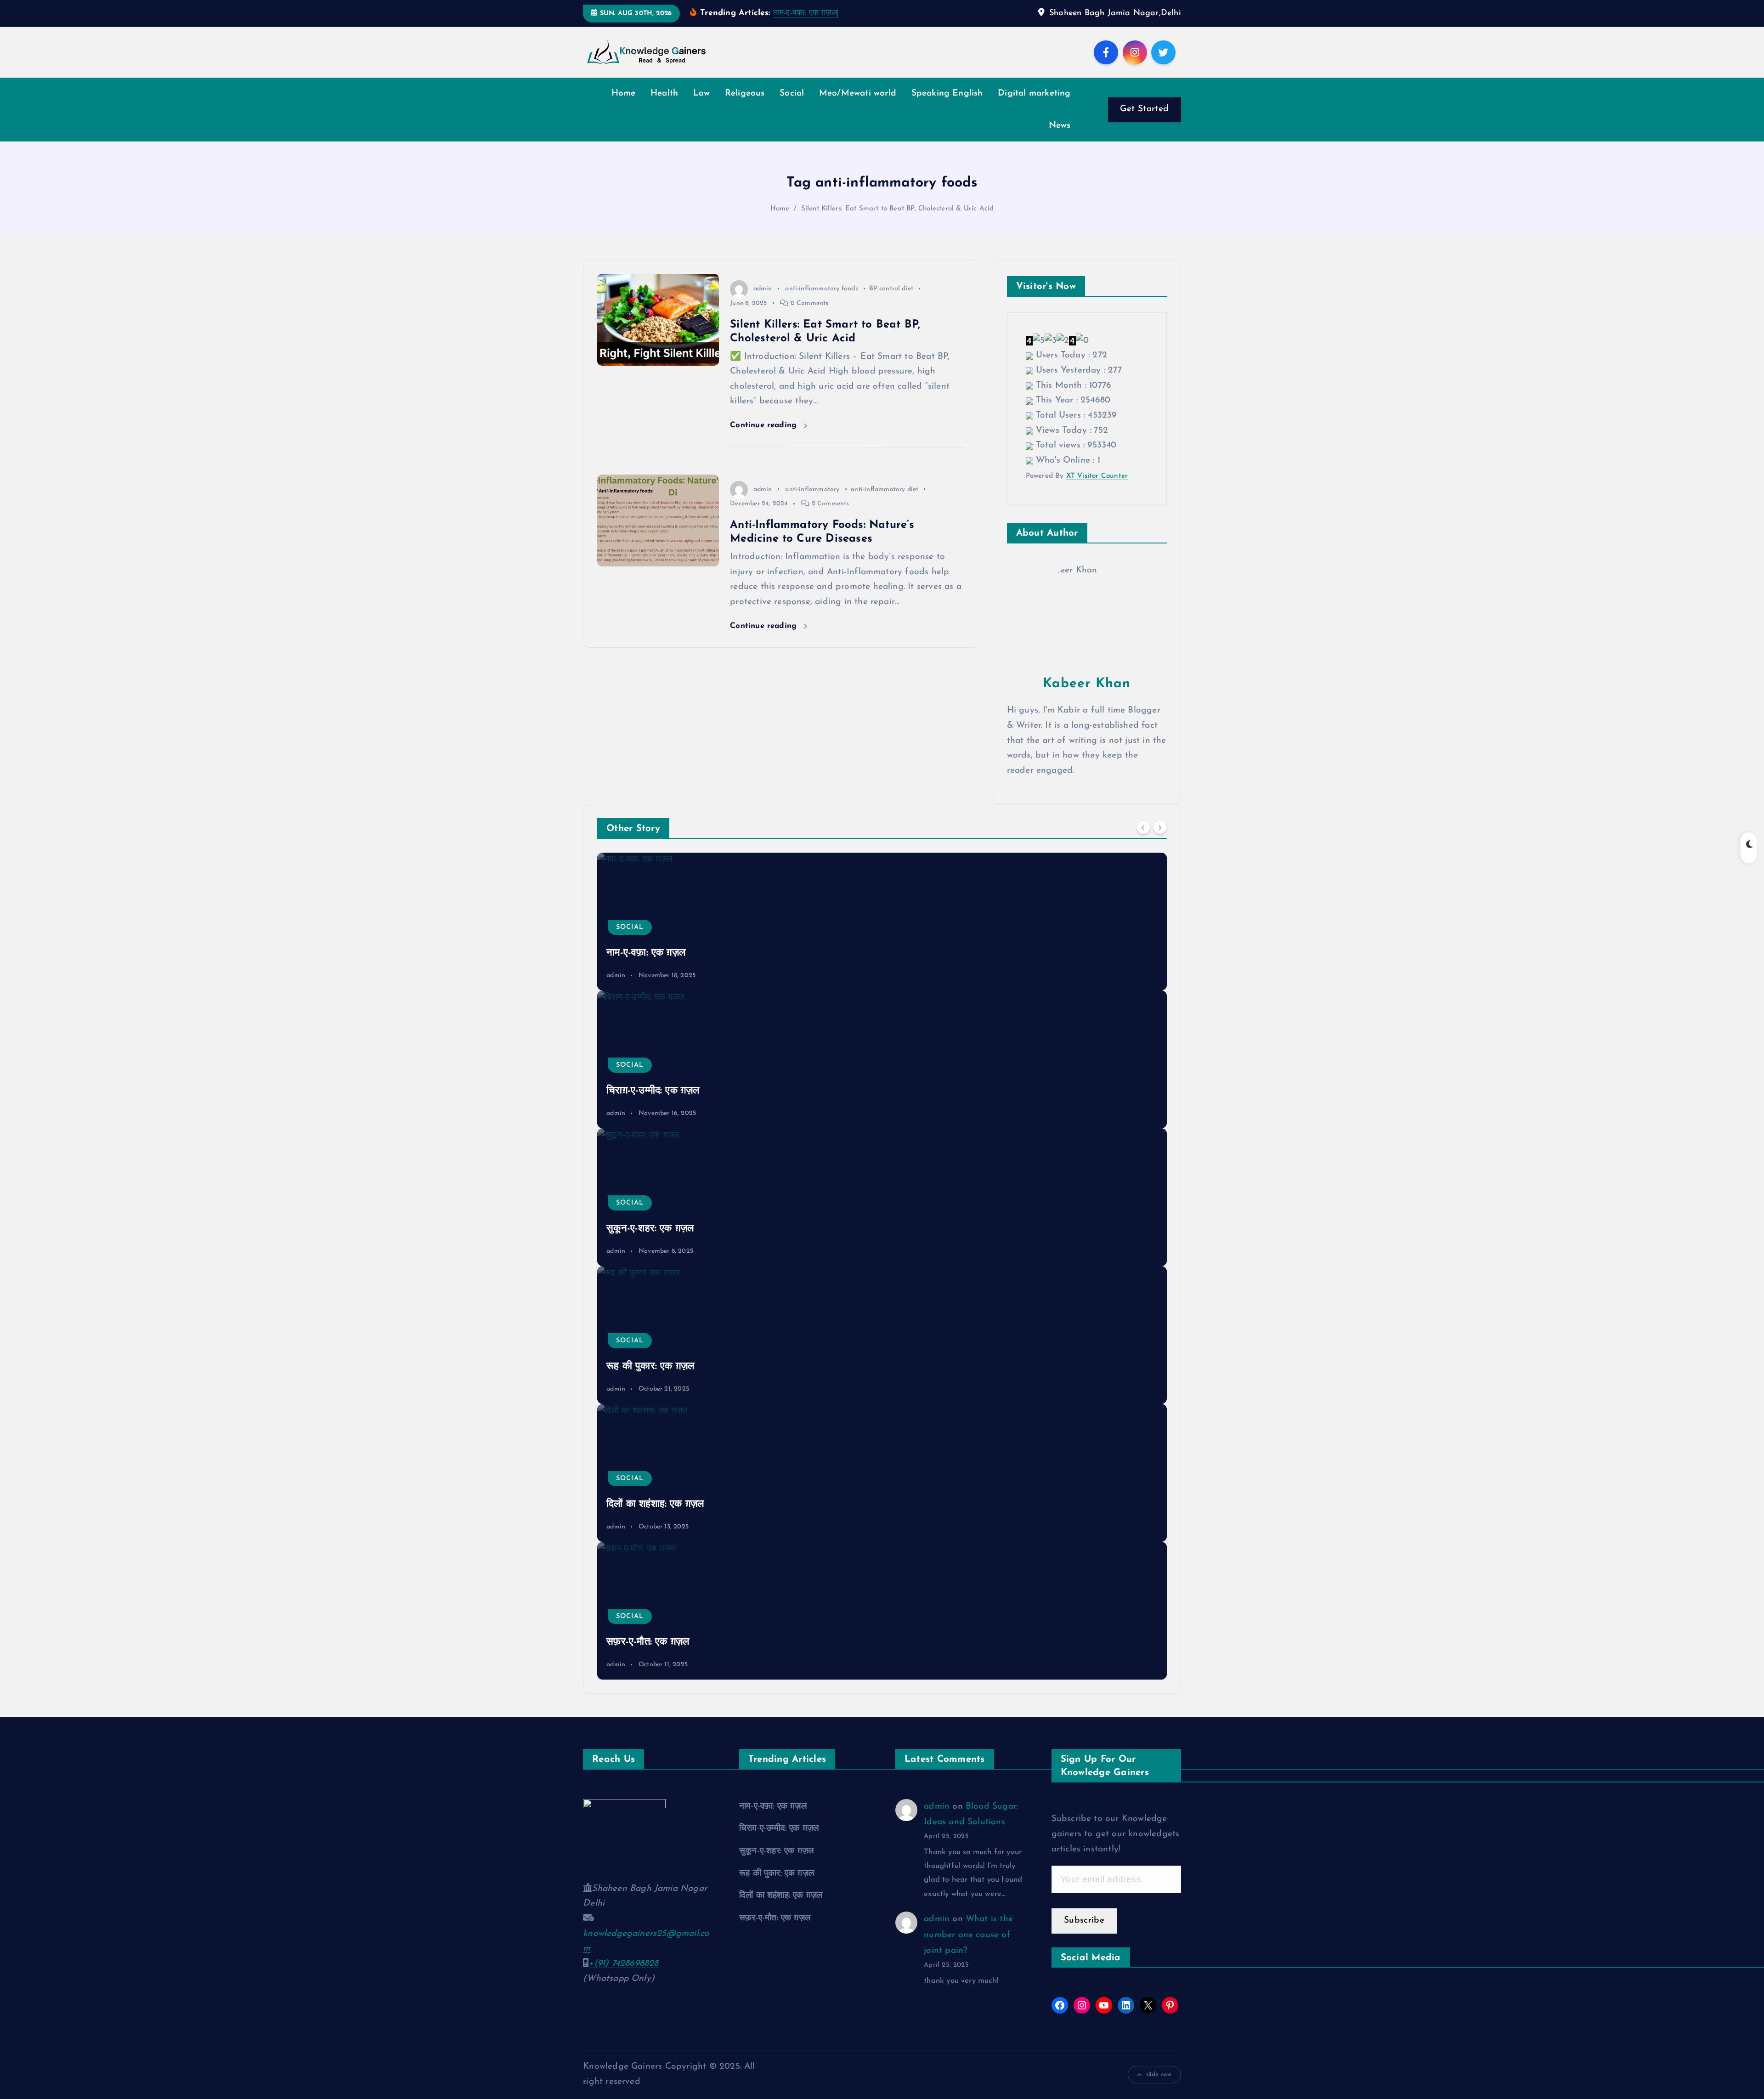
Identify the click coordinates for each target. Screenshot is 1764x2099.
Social (792, 93)
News (1060, 126)
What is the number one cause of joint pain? (968, 1935)
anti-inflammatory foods (821, 289)
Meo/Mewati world (858, 93)
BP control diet (891, 289)
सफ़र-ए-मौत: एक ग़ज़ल (648, 1642)
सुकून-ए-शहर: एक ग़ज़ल (650, 1229)
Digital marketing (1034, 93)
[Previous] (1143, 827)
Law (702, 93)
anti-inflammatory (812, 489)
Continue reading (765, 425)
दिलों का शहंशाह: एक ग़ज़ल (655, 1504)
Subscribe (1084, 1921)
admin (763, 289)
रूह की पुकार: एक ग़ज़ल (650, 1366)
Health (664, 93)
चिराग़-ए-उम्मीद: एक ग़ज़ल (653, 1091)
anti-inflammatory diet (885, 489)
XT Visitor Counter (1097, 476)
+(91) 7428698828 (623, 1964)
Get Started (1144, 109)
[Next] (1160, 827)
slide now (1159, 2074)
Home (624, 93)
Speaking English (947, 93)
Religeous (745, 93)
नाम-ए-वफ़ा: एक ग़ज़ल (805, 13)
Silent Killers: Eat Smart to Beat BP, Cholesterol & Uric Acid (898, 209)
